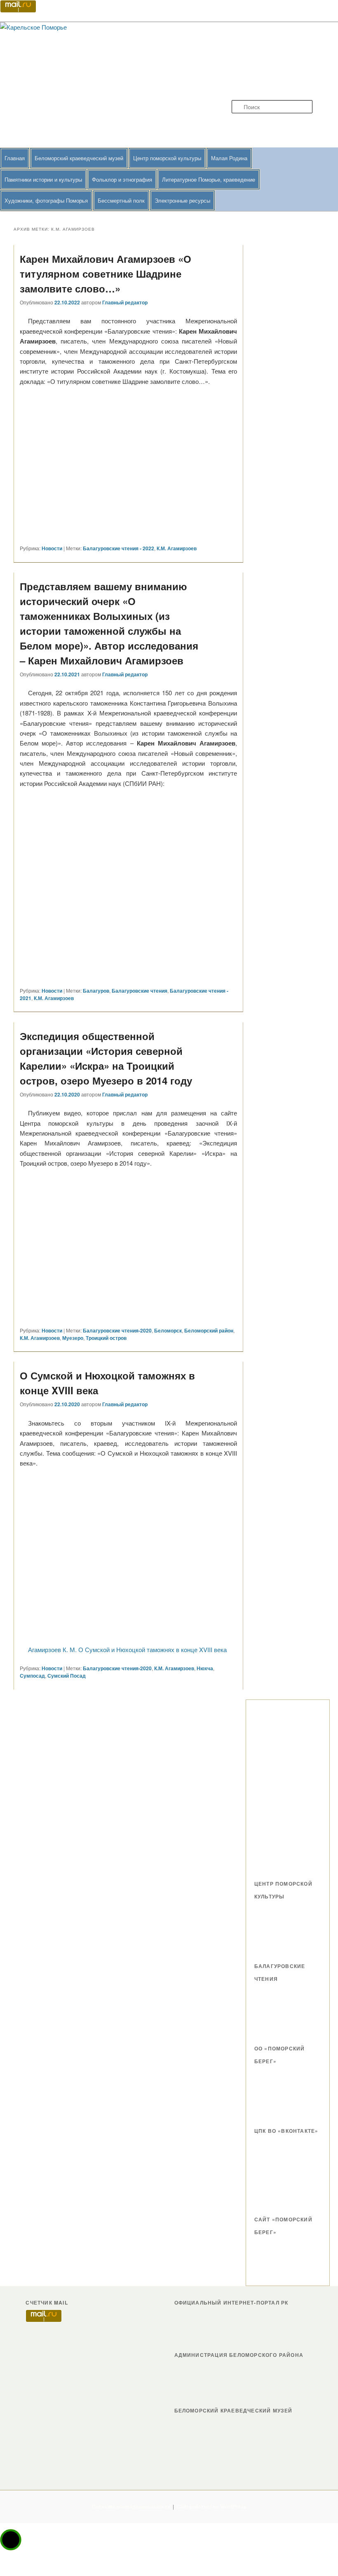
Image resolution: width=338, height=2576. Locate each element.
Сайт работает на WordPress (211, 2506)
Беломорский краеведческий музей (79, 158)
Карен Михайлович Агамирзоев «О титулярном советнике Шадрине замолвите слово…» (106, 273)
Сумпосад (32, 1676)
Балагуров (96, 991)
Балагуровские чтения (140, 991)
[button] (11, 2540)
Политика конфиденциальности (131, 2506)
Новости (52, 548)
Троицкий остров (106, 1338)
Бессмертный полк (121, 200)
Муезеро (73, 1338)
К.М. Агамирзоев (177, 548)
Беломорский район (209, 1330)
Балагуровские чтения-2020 (117, 1330)
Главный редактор (125, 302)
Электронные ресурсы (182, 200)
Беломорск (168, 1330)
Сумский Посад (67, 1676)
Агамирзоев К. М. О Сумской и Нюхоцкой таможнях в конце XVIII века (127, 1649)
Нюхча (205, 1668)
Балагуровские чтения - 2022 (119, 548)
